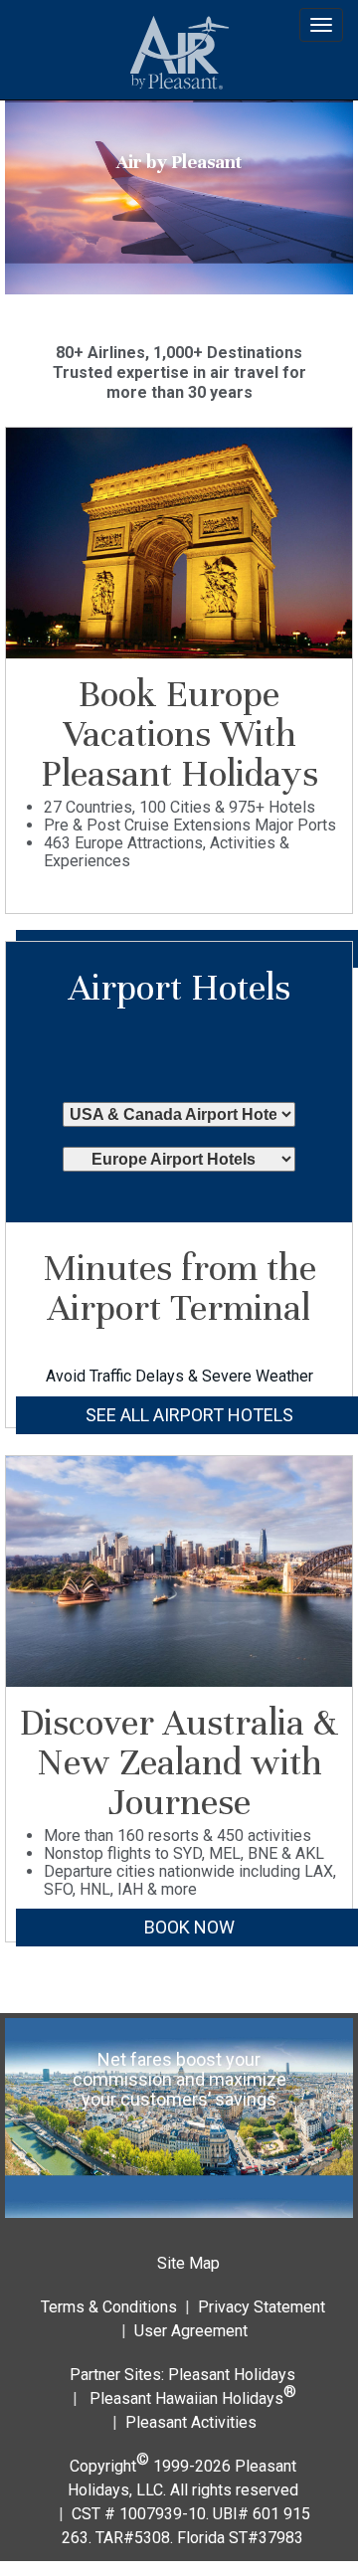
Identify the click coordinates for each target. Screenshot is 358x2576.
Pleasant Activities (191, 2422)
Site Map (188, 2263)
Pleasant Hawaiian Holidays (193, 2394)
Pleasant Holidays (232, 2375)
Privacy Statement (262, 2307)
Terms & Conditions (109, 2307)
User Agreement (191, 2331)
